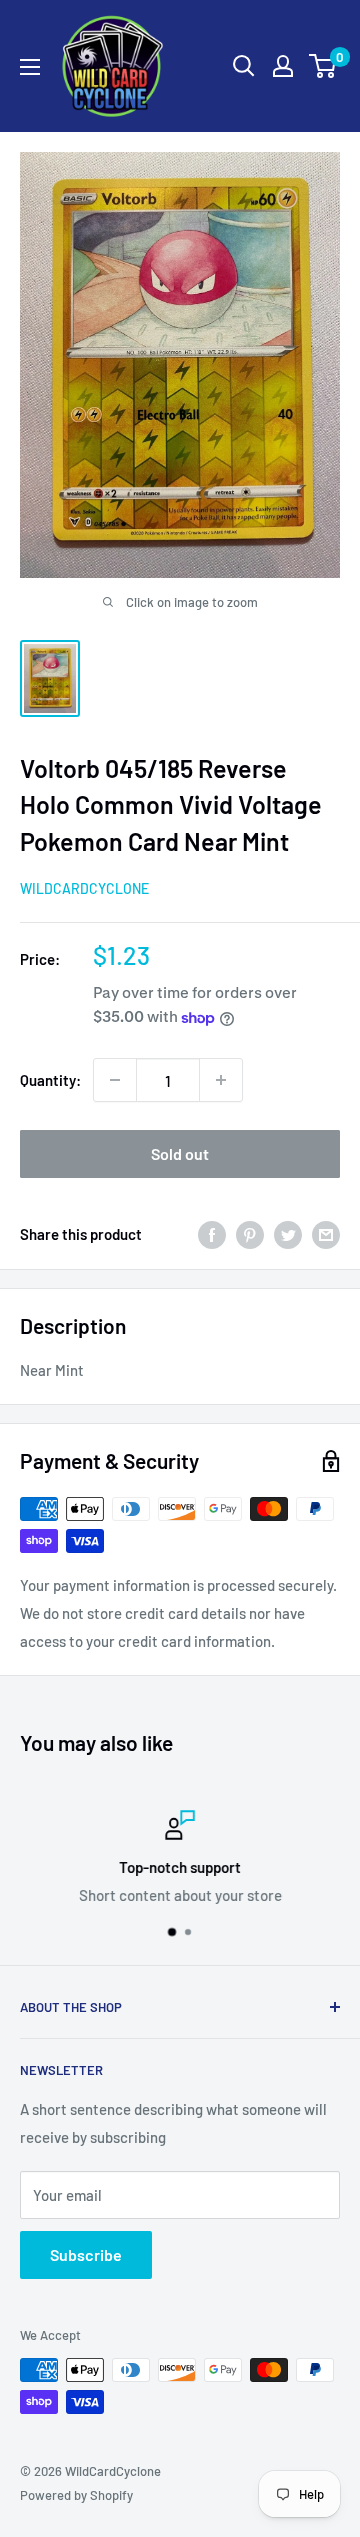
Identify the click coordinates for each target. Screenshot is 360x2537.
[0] (323, 66)
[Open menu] (30, 67)
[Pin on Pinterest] (250, 1233)
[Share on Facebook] (212, 1233)
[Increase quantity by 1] (221, 1080)
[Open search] (244, 66)
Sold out (180, 1153)
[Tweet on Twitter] (288, 1233)
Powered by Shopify (76, 2495)
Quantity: (50, 1080)
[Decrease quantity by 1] (115, 1080)
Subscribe (86, 2254)
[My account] (283, 66)
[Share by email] (326, 1233)
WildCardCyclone (84, 888)
